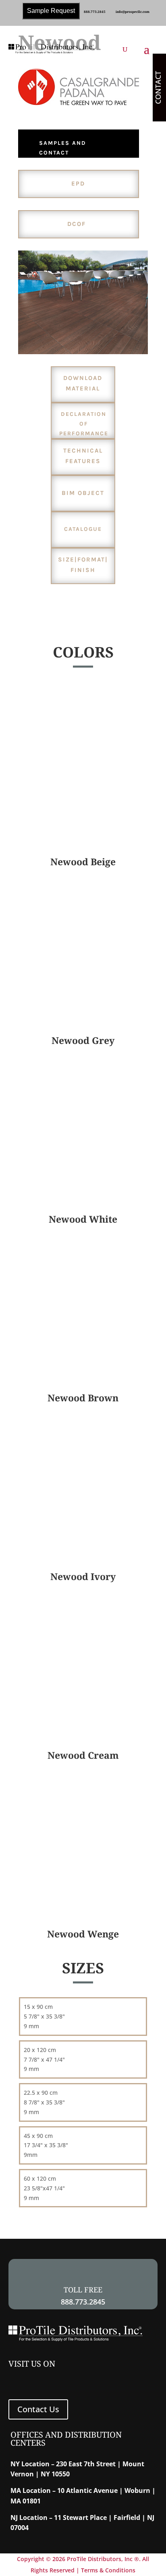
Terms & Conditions (108, 2570)
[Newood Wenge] (83, 1915)
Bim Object (83, 493)
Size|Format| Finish (83, 565)
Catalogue (83, 529)
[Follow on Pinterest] (75, 2380)
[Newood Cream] (83, 1736)
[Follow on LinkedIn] (36, 2380)
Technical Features (83, 456)
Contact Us (38, 2409)
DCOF (77, 224)
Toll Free (83, 2290)
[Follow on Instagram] (55, 2380)
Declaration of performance (84, 424)
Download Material (83, 383)
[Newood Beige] (83, 843)
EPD (78, 184)
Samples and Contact (63, 148)
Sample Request (51, 11)
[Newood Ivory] (83, 1558)
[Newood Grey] (83, 1022)
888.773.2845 (95, 11)
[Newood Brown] (83, 1379)
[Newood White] (83, 1200)
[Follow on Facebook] (17, 2380)
